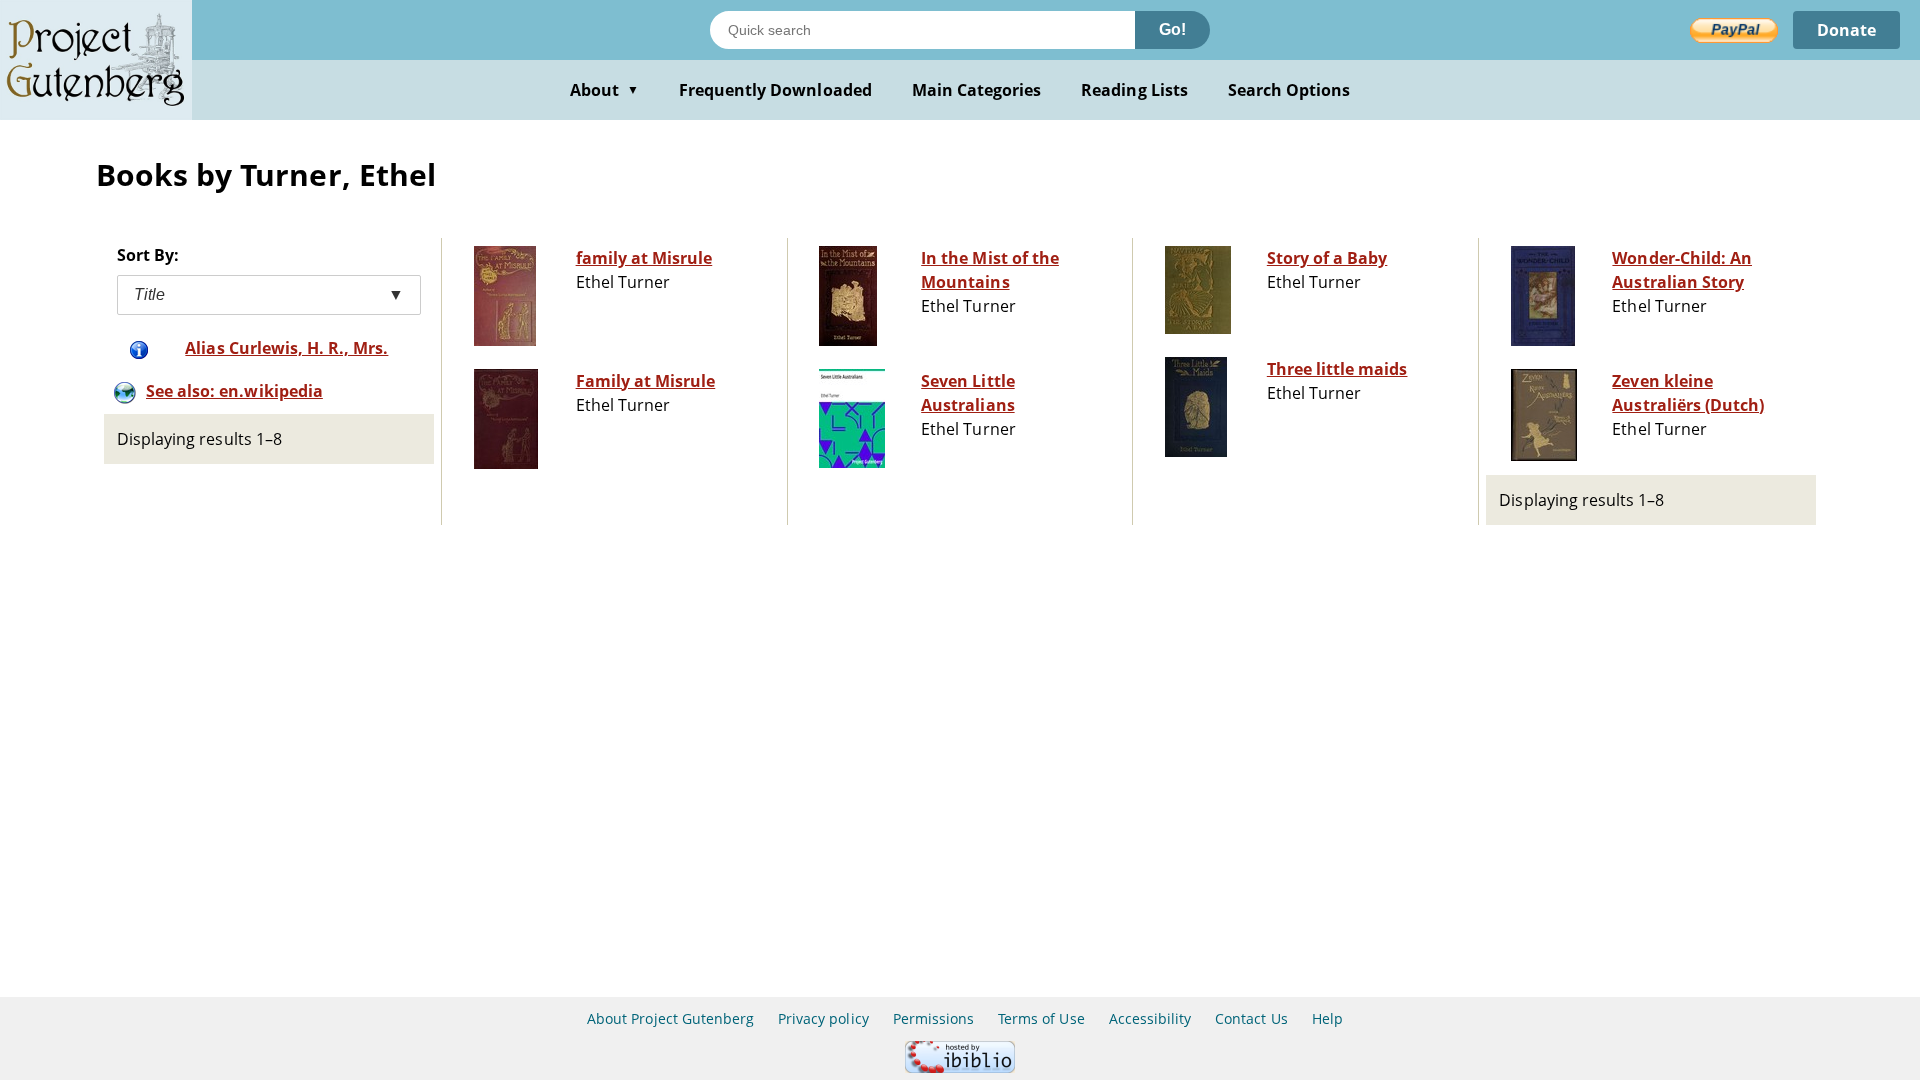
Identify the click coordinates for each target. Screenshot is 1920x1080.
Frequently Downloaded (775, 90)
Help (1327, 1018)
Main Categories (977, 90)
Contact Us (1251, 1018)
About (604, 90)
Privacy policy (823, 1018)
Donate (1846, 30)
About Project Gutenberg (670, 1018)
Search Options (1289, 90)
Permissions (933, 1018)
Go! (1172, 29)
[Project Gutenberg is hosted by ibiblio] (960, 1067)
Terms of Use (1041, 1018)
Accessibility (1150, 1018)
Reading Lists (1134, 90)
